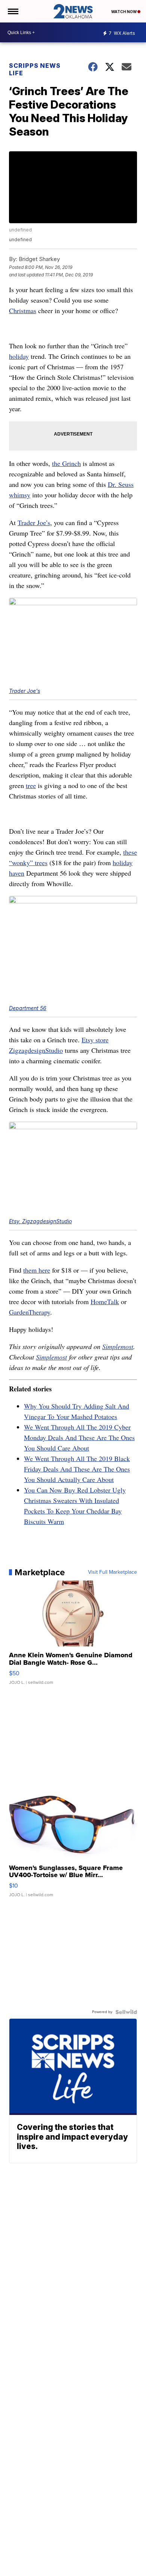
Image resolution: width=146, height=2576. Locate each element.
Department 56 (28, 1008)
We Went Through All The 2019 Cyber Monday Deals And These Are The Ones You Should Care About (79, 1437)
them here (37, 1270)
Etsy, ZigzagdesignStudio (40, 1221)
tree (31, 785)
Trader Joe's (25, 691)
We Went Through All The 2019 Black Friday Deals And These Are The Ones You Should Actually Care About (77, 1469)
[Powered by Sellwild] (126, 2012)
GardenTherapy (30, 1312)
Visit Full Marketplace (112, 1572)
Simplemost (118, 1346)
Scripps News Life (35, 69)
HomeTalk (105, 1301)
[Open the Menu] (13, 11)
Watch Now (124, 12)
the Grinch (66, 463)
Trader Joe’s (34, 522)
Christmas (23, 310)
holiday (19, 356)
